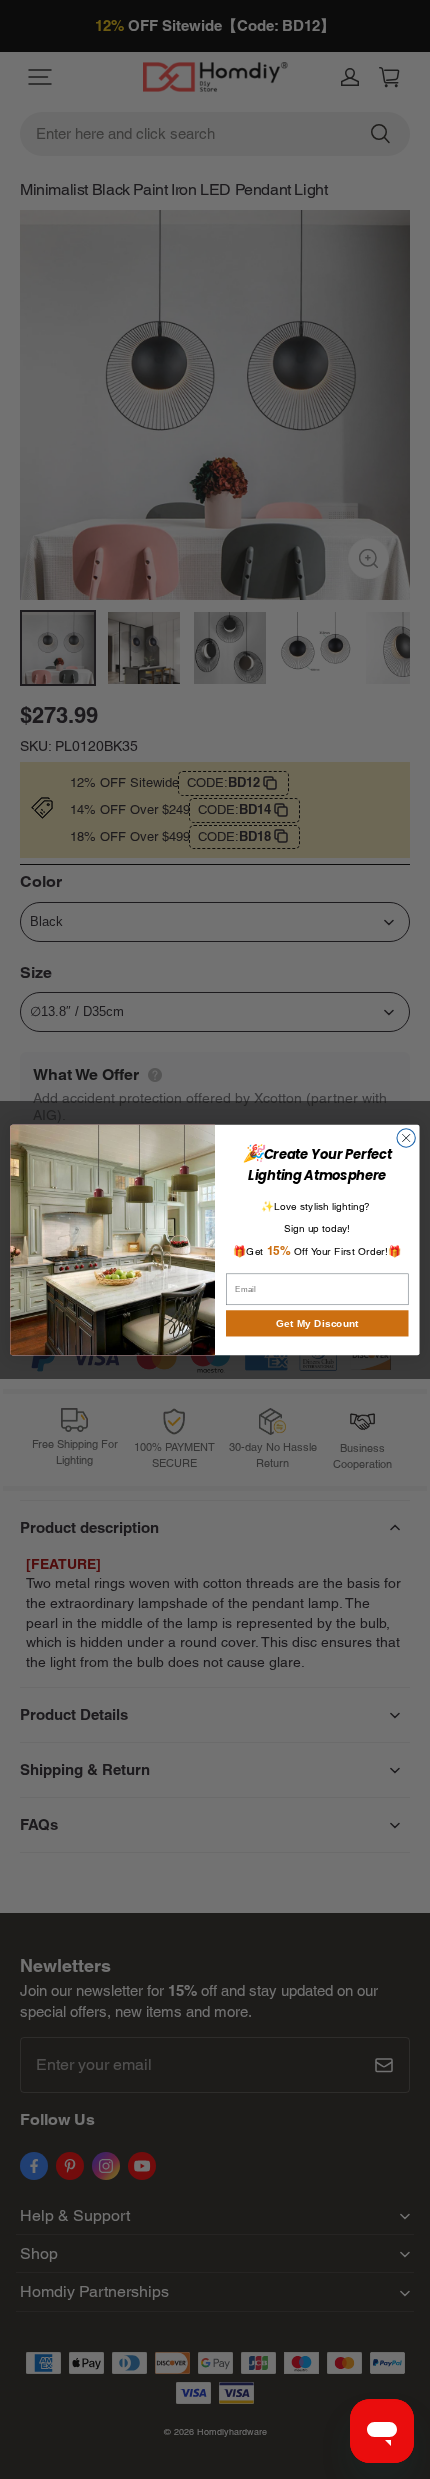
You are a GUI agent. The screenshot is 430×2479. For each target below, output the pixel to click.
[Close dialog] (406, 1137)
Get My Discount (317, 1323)
